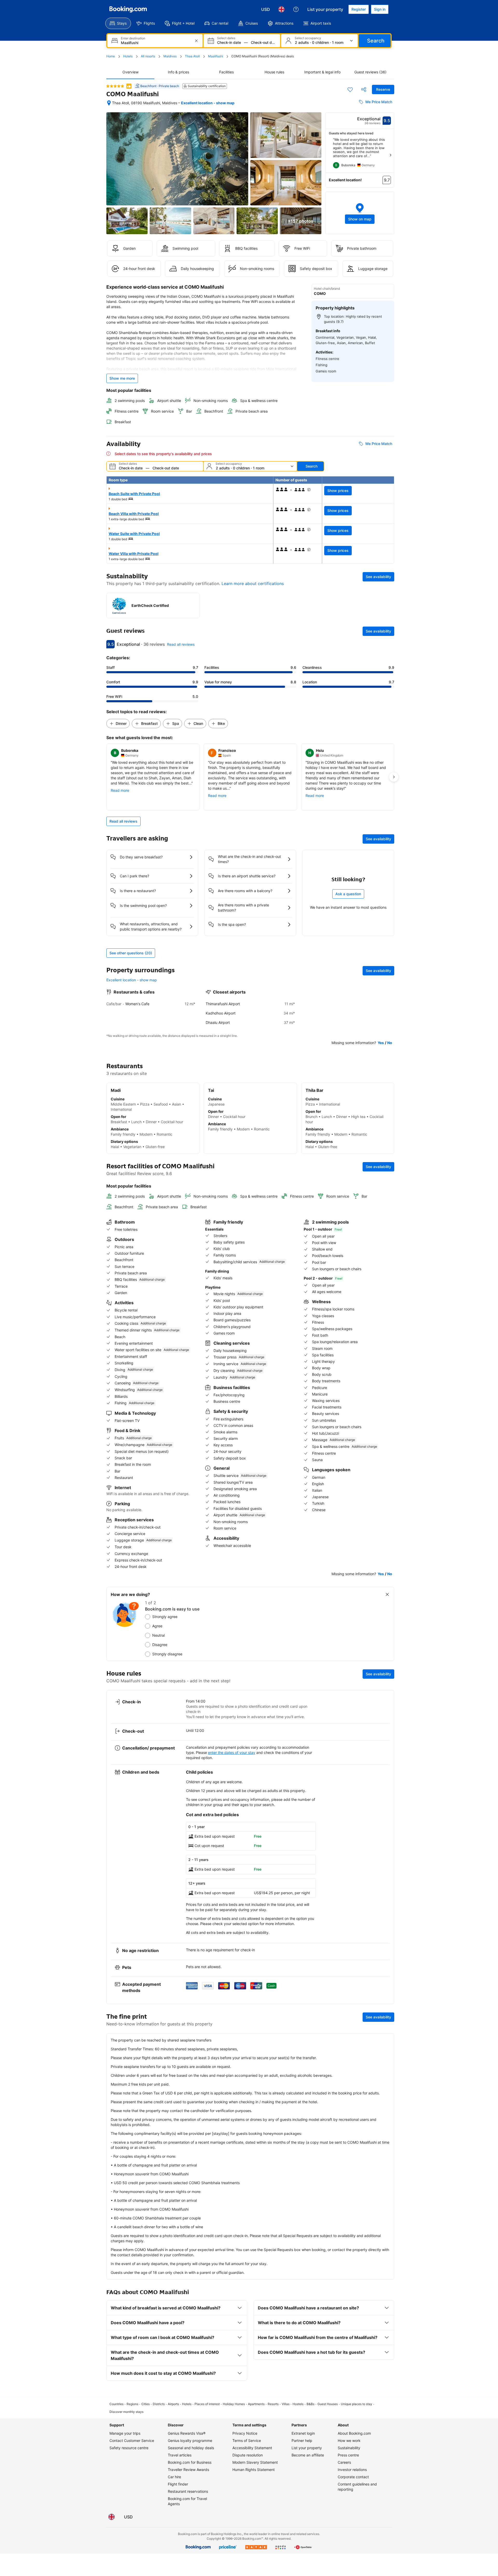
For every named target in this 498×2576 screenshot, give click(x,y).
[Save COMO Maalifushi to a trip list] (350, 89)
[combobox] (155, 43)
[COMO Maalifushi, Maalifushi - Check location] (109, 103)
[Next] (390, 155)
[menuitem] (118, 23)
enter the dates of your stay (232, 1752)
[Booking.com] (128, 9)
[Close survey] (387, 1594)
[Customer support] (296, 9)
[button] (360, 213)
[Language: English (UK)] (281, 9)
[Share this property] (364, 89)
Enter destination (133, 38)
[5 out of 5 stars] (115, 86)
